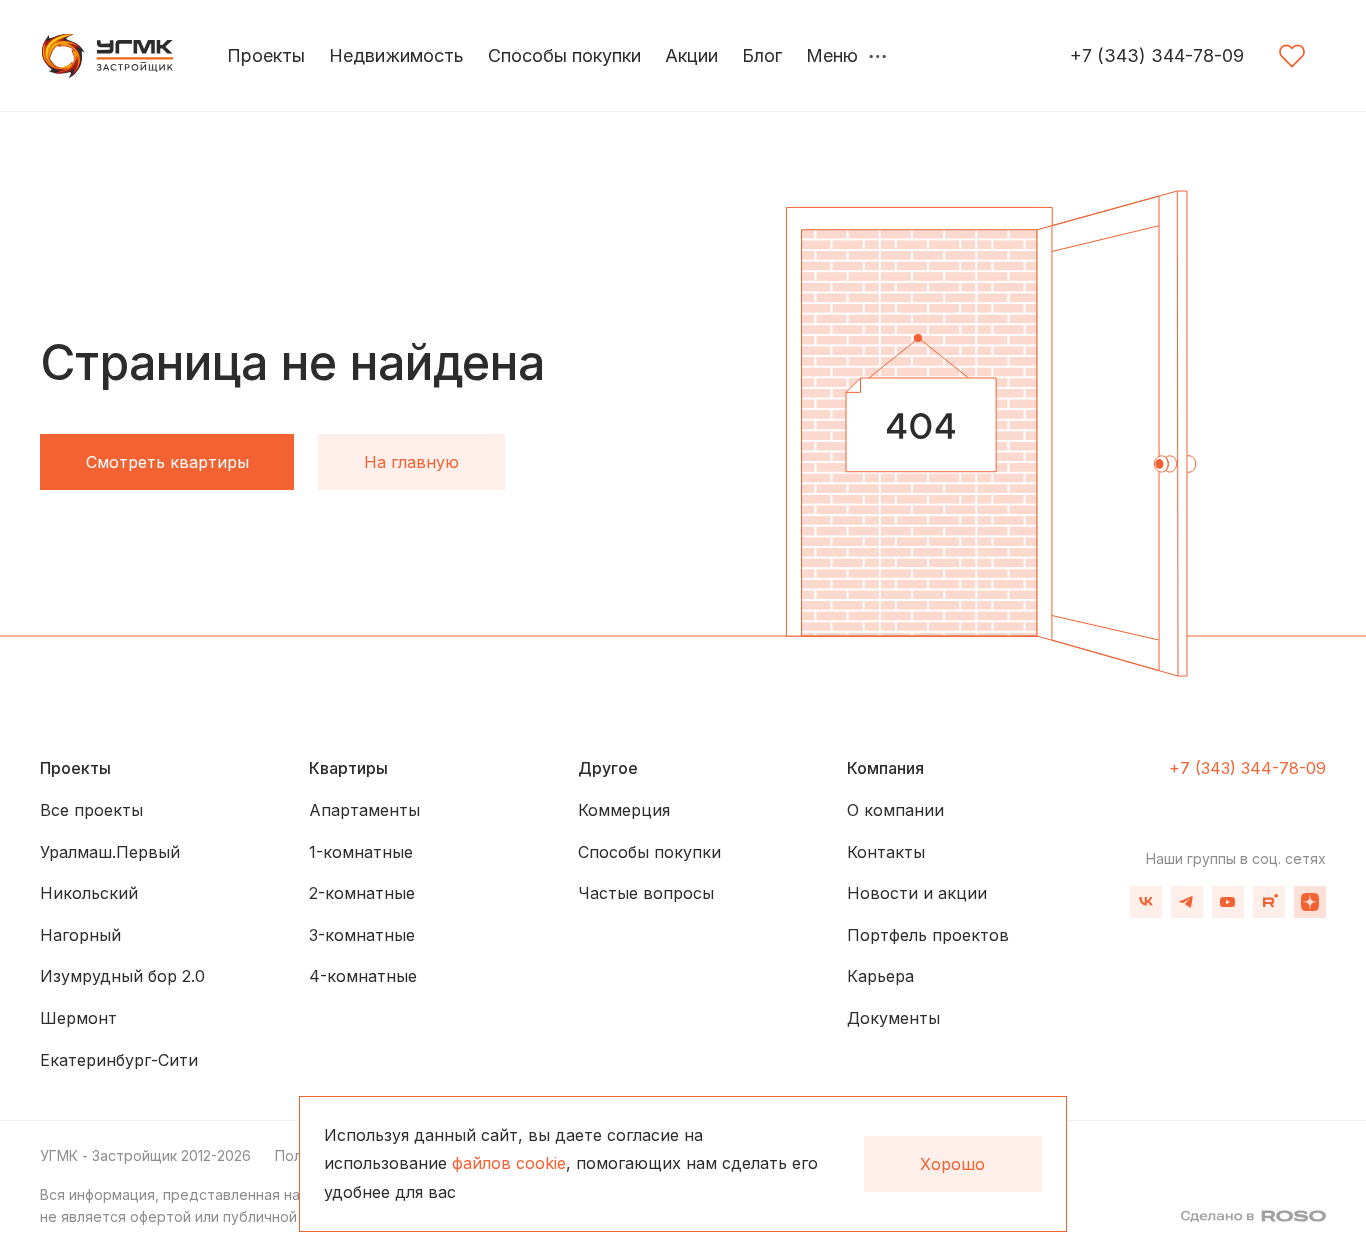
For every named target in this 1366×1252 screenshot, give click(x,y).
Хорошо (952, 1164)
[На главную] (109, 56)
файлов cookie (509, 1163)
